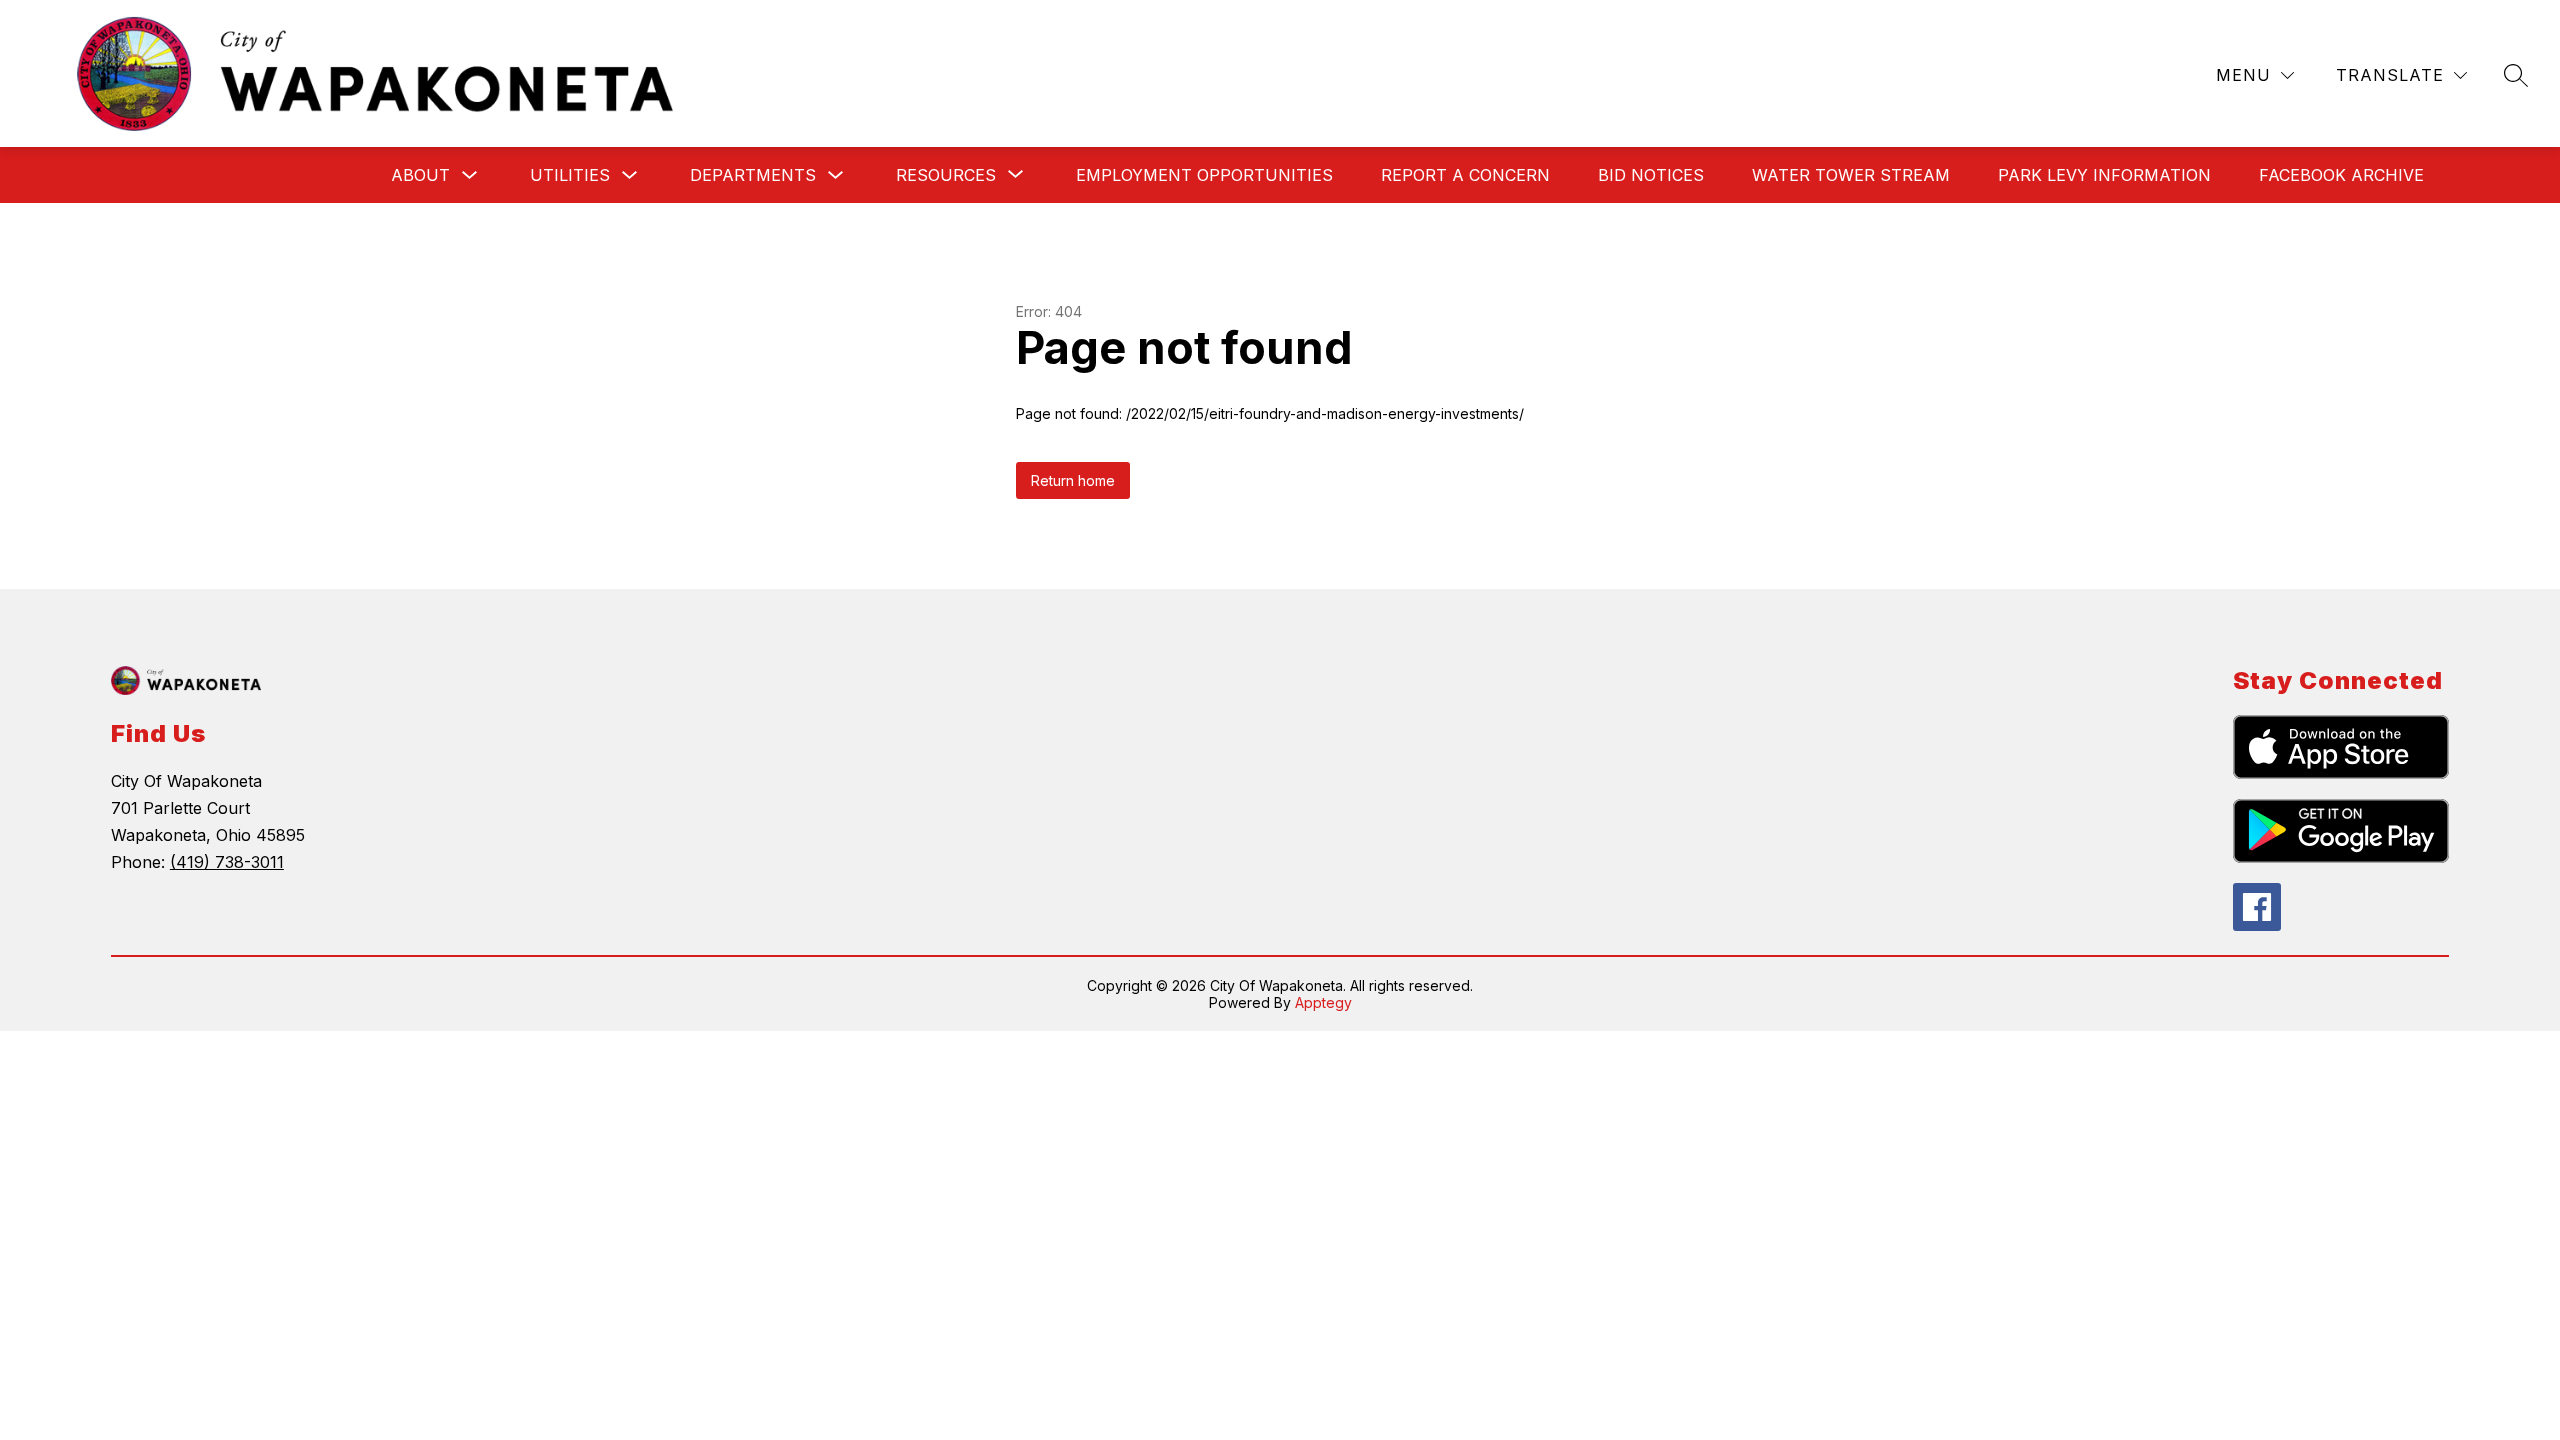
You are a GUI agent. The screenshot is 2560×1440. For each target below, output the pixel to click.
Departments (753, 175)
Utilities (570, 175)
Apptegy (1323, 1002)
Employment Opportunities (1204, 175)
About (420, 175)
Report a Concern (1465, 175)
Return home (1073, 480)
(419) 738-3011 (227, 862)
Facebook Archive (2341, 175)
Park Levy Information (2104, 175)
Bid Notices (1651, 175)
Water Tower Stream (1851, 175)
